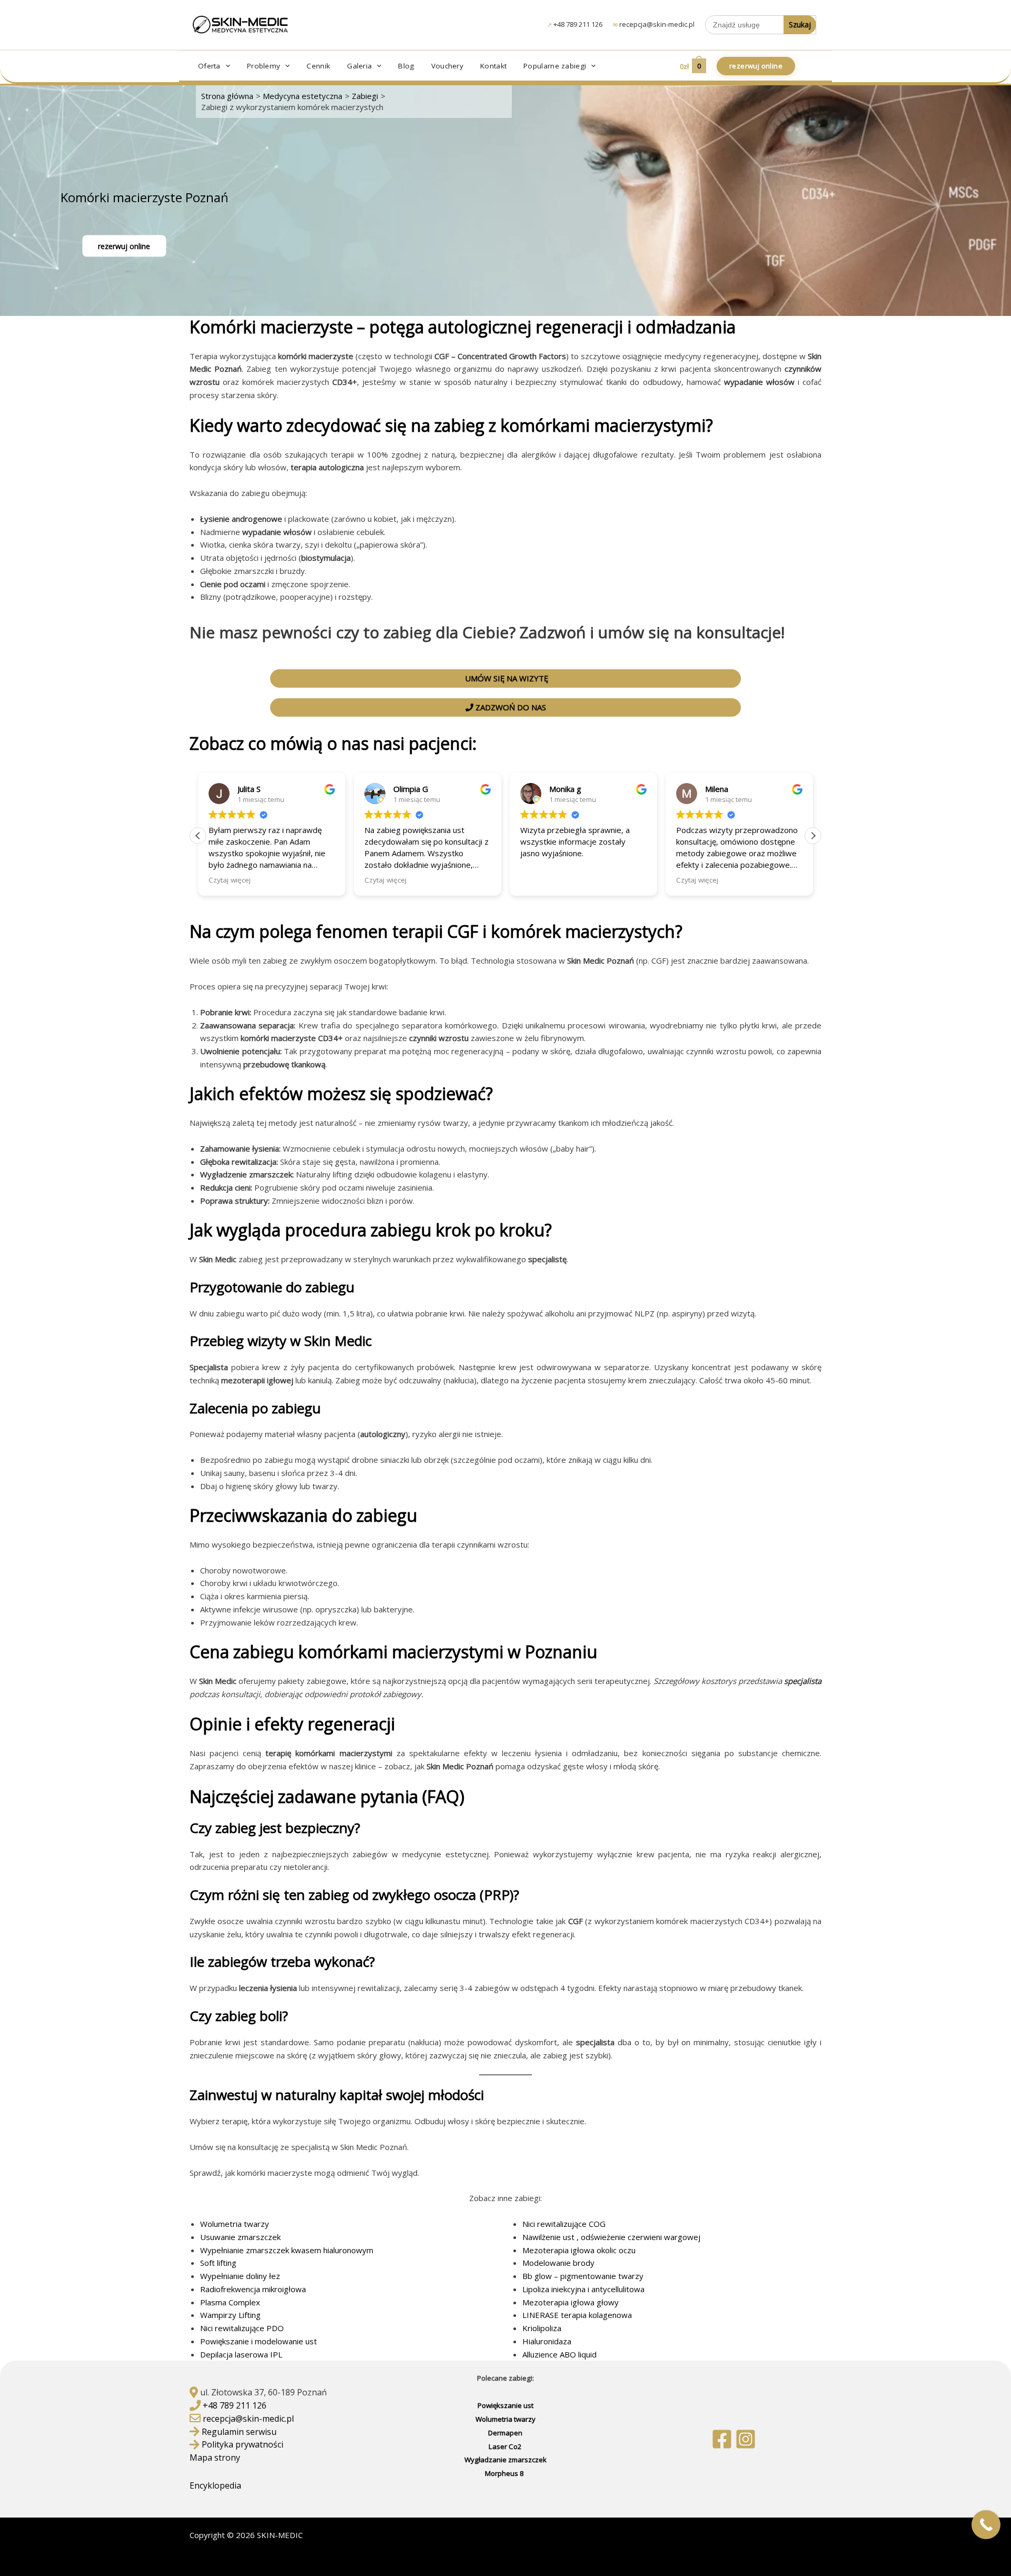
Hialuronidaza (547, 2341)
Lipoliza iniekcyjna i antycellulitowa (583, 2289)
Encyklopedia (216, 2485)
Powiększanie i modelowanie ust (259, 2341)
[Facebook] (722, 2439)
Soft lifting (218, 2263)
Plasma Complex (230, 2302)
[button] (225, 66)
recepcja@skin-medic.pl (657, 24)
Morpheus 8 (505, 2473)
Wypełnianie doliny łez (240, 2276)
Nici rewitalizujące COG (564, 2224)
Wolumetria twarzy (235, 2224)
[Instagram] (746, 2439)
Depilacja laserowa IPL (241, 2354)
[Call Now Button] (986, 2525)
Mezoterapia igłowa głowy (571, 2302)
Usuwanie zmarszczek (240, 2237)
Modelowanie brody (558, 2263)
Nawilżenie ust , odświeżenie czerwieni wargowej (611, 2237)
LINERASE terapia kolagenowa (577, 2315)
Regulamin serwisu (239, 2432)
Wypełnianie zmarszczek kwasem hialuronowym (287, 2250)
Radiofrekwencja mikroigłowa (253, 2289)
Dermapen (505, 2433)
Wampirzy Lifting (230, 2315)
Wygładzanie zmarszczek (506, 2460)
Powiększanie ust (506, 2405)
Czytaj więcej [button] (230, 880)
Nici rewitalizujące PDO (242, 2328)
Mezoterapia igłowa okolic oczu (579, 2250)
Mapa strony (215, 2458)
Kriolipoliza (542, 2328)
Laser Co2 (505, 2446)
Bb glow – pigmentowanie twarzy (583, 2276)
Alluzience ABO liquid (559, 2354)
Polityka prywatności (242, 2444)
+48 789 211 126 (578, 24)
